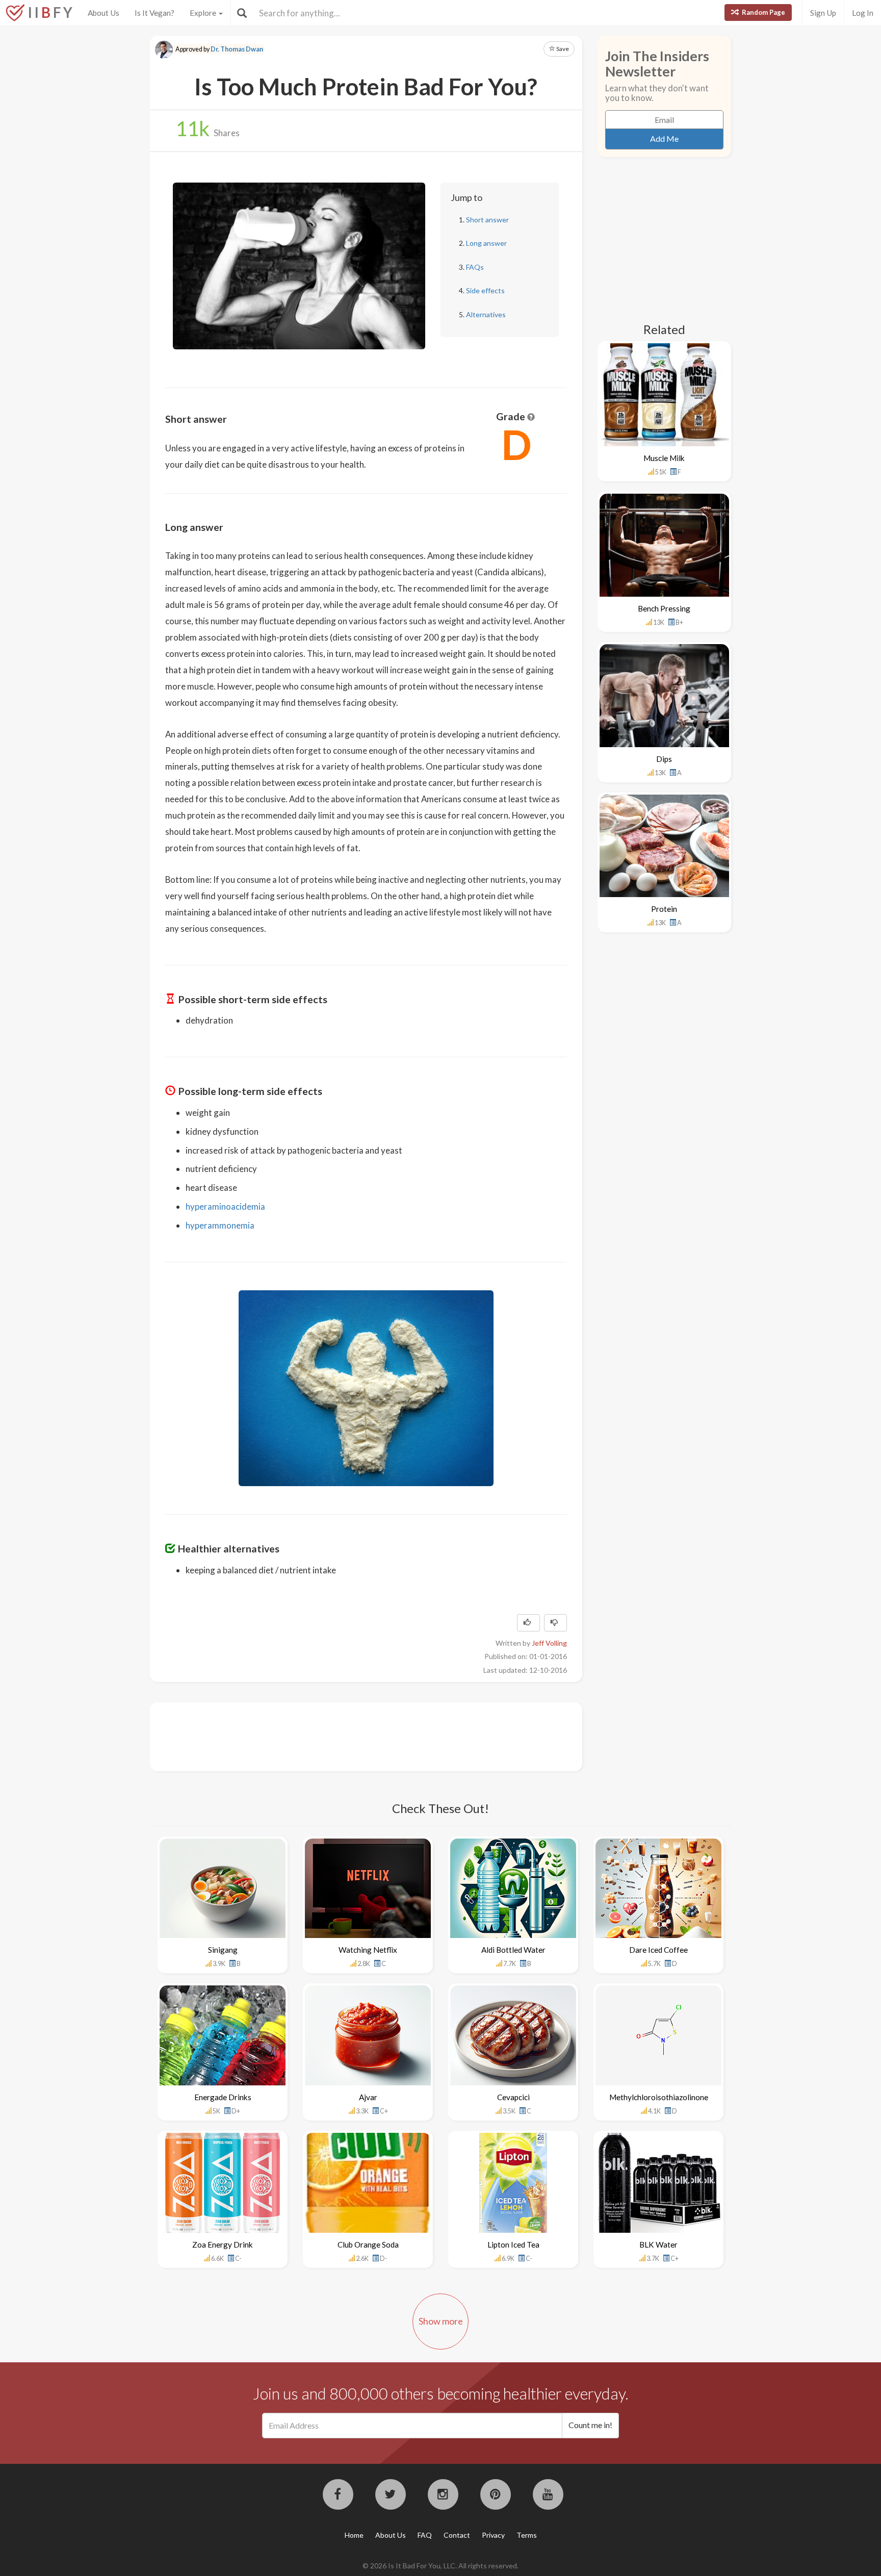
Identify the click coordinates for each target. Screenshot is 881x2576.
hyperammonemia (220, 1225)
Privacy (493, 2535)
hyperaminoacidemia (225, 1206)
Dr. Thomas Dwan (237, 49)
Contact (457, 2535)
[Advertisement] (351, 1736)
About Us (103, 13)
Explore (204, 13)
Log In (863, 13)
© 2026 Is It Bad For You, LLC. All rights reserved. (440, 2566)
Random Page (763, 12)
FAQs (475, 267)
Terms (527, 2535)
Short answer (487, 220)
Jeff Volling (549, 1643)
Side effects (485, 290)
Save (562, 49)
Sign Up (823, 13)
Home (354, 2535)
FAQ (425, 2535)
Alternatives (486, 314)
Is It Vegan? (154, 13)
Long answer (486, 243)
